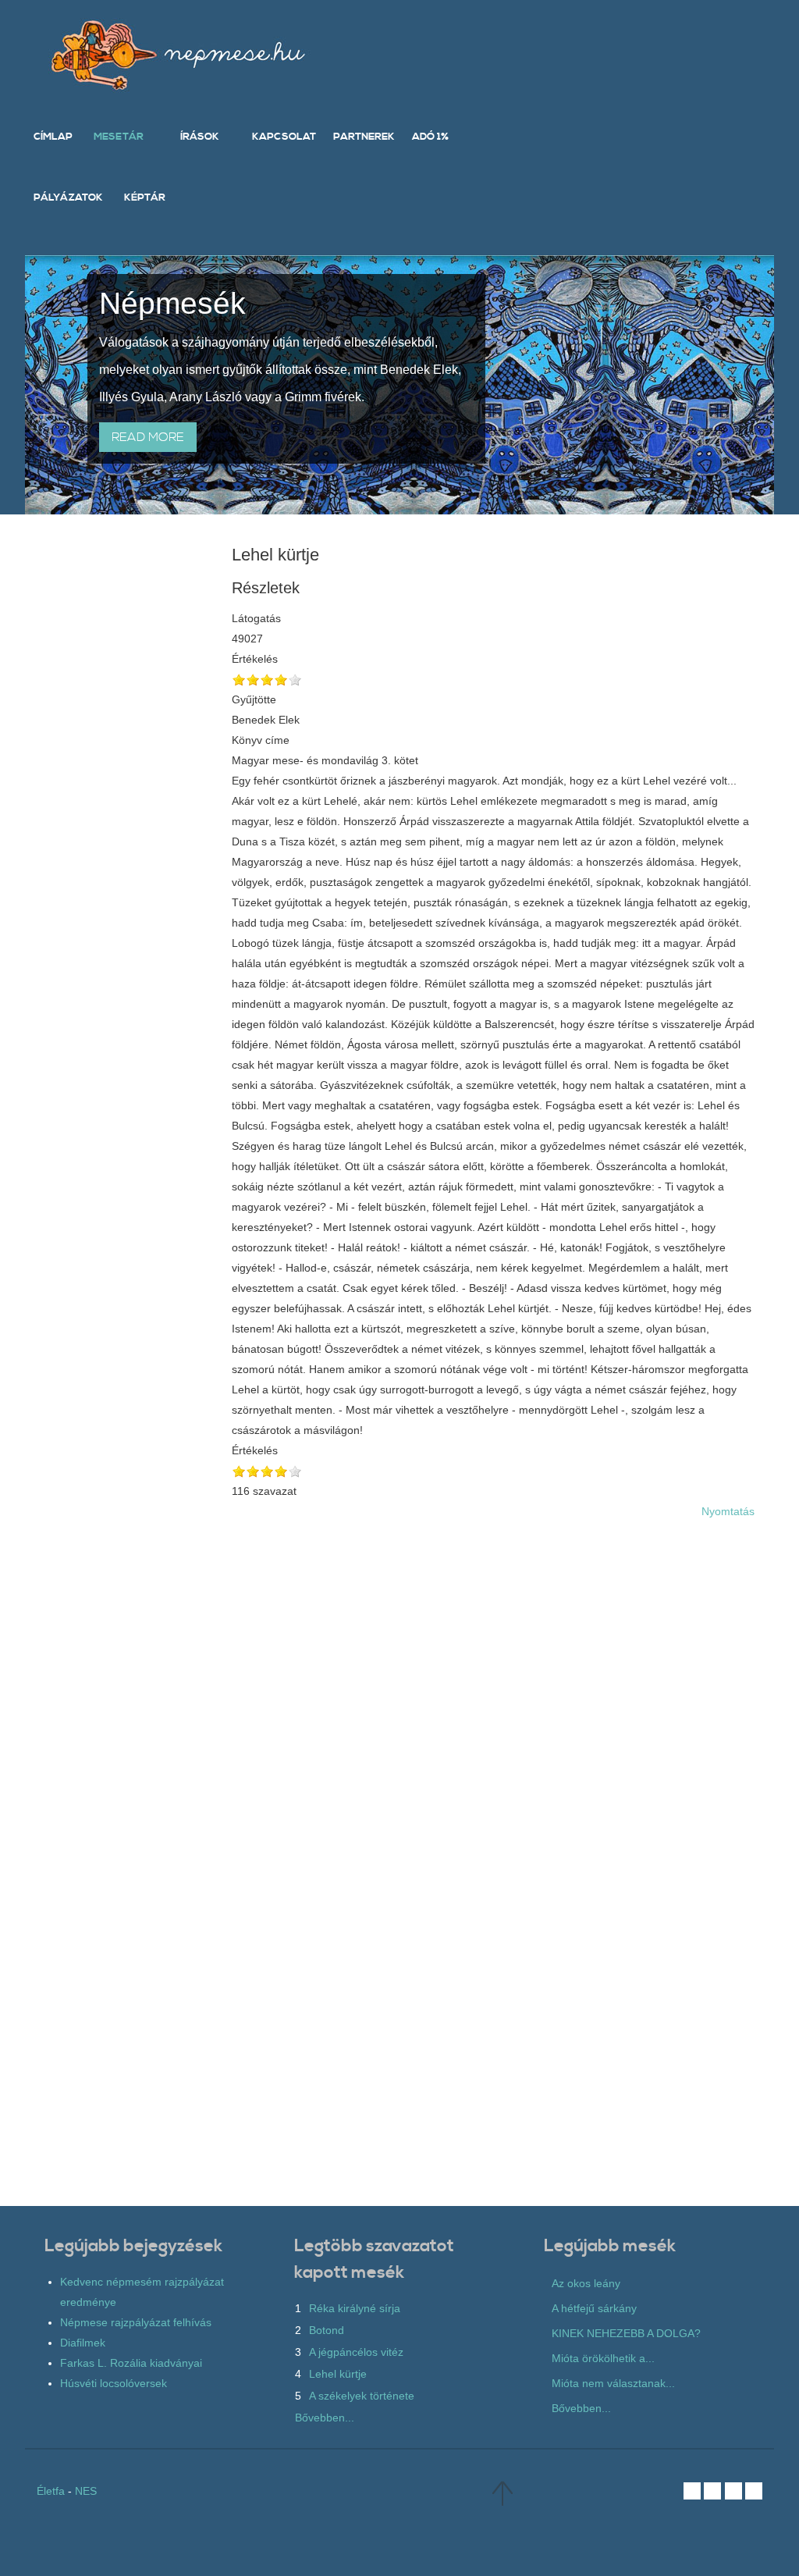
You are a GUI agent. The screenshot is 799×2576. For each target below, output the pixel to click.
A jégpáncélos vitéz (356, 2352)
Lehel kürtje (338, 2374)
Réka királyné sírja (355, 2308)
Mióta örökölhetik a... (603, 2358)
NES (86, 2491)
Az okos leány (586, 2283)
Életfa (51, 2491)
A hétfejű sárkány (594, 2308)
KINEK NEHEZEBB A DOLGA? (626, 2333)
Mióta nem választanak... (613, 2383)
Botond (327, 2330)
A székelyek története (362, 2396)
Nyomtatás (728, 1511)
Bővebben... (325, 2418)
